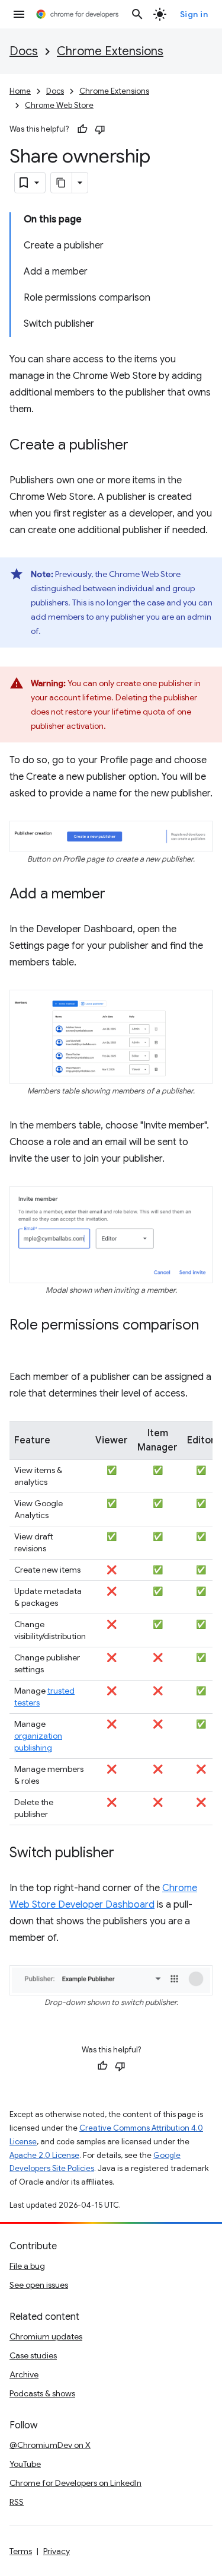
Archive (24, 2374)
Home (20, 91)
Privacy (57, 2551)
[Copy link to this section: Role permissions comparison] (21, 1343)
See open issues (39, 2285)
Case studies (33, 2355)
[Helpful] (82, 129)
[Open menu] (19, 14)
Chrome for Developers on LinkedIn (75, 2483)
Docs (24, 51)
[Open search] (137, 14)
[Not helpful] (100, 129)
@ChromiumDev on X (50, 2445)
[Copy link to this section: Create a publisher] (140, 446)
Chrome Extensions (110, 51)
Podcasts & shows (42, 2393)
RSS (17, 2502)
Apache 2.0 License (44, 2155)
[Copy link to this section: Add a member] (117, 895)
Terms (21, 2551)
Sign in (194, 14)
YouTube (25, 2464)
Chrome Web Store (59, 105)
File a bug (27, 2266)
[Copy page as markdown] (62, 183)
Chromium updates (46, 2336)
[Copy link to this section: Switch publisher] (126, 1854)
